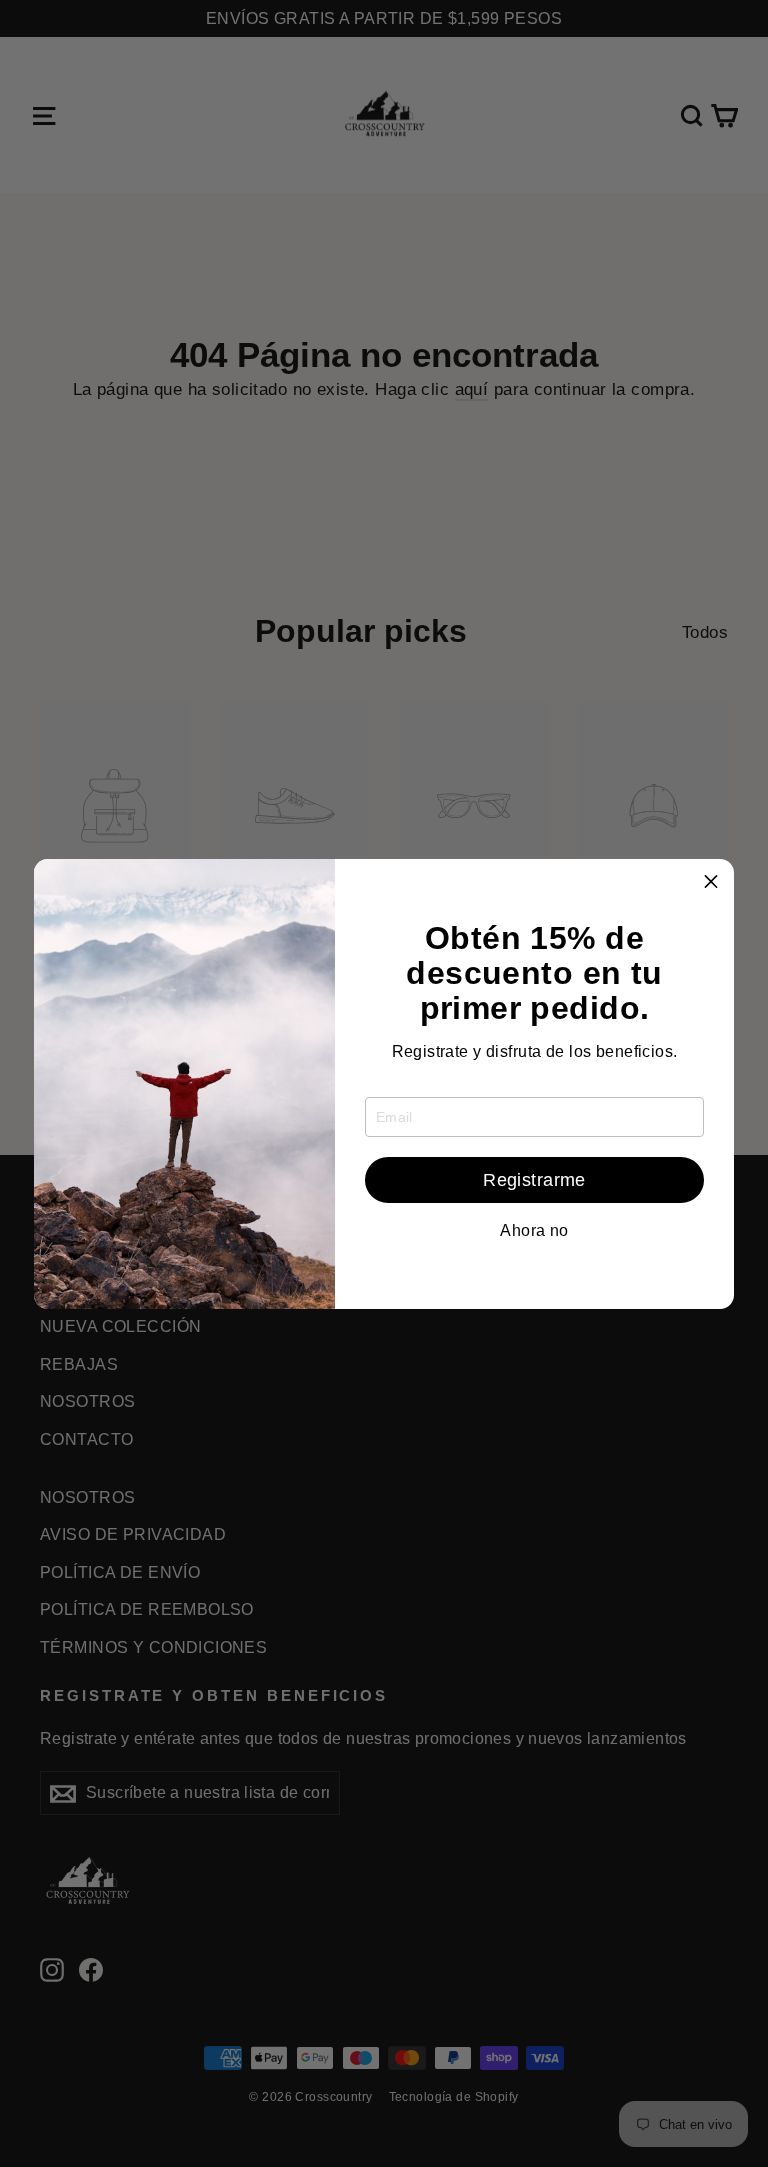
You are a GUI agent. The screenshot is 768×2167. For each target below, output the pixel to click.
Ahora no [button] (534, 1231)
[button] (711, 882)
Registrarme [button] (534, 1180)
